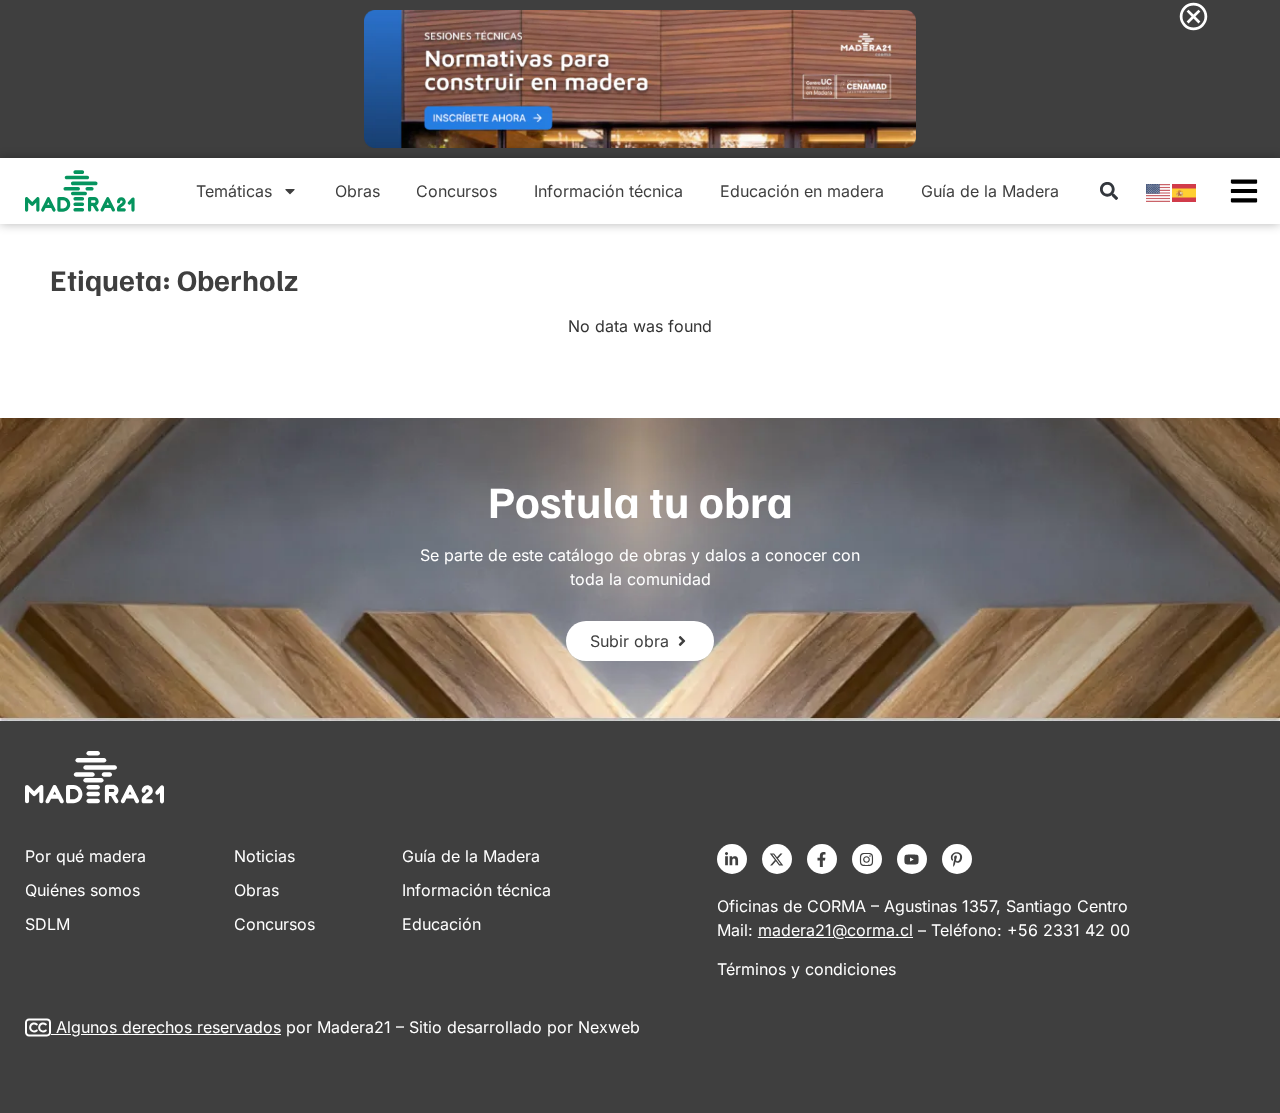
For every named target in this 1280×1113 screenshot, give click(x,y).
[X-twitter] (777, 859)
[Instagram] (867, 859)
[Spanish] (1185, 191)
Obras (357, 191)
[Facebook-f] (822, 859)
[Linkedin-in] (732, 859)
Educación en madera (802, 191)
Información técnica (608, 191)
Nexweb (609, 1027)
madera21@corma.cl (835, 930)
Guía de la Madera (990, 191)
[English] (1159, 191)
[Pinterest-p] (957, 859)
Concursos (456, 191)
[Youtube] (912, 859)
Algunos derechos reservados (168, 1027)
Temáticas (234, 191)
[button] (1108, 191)
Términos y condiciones (806, 969)
